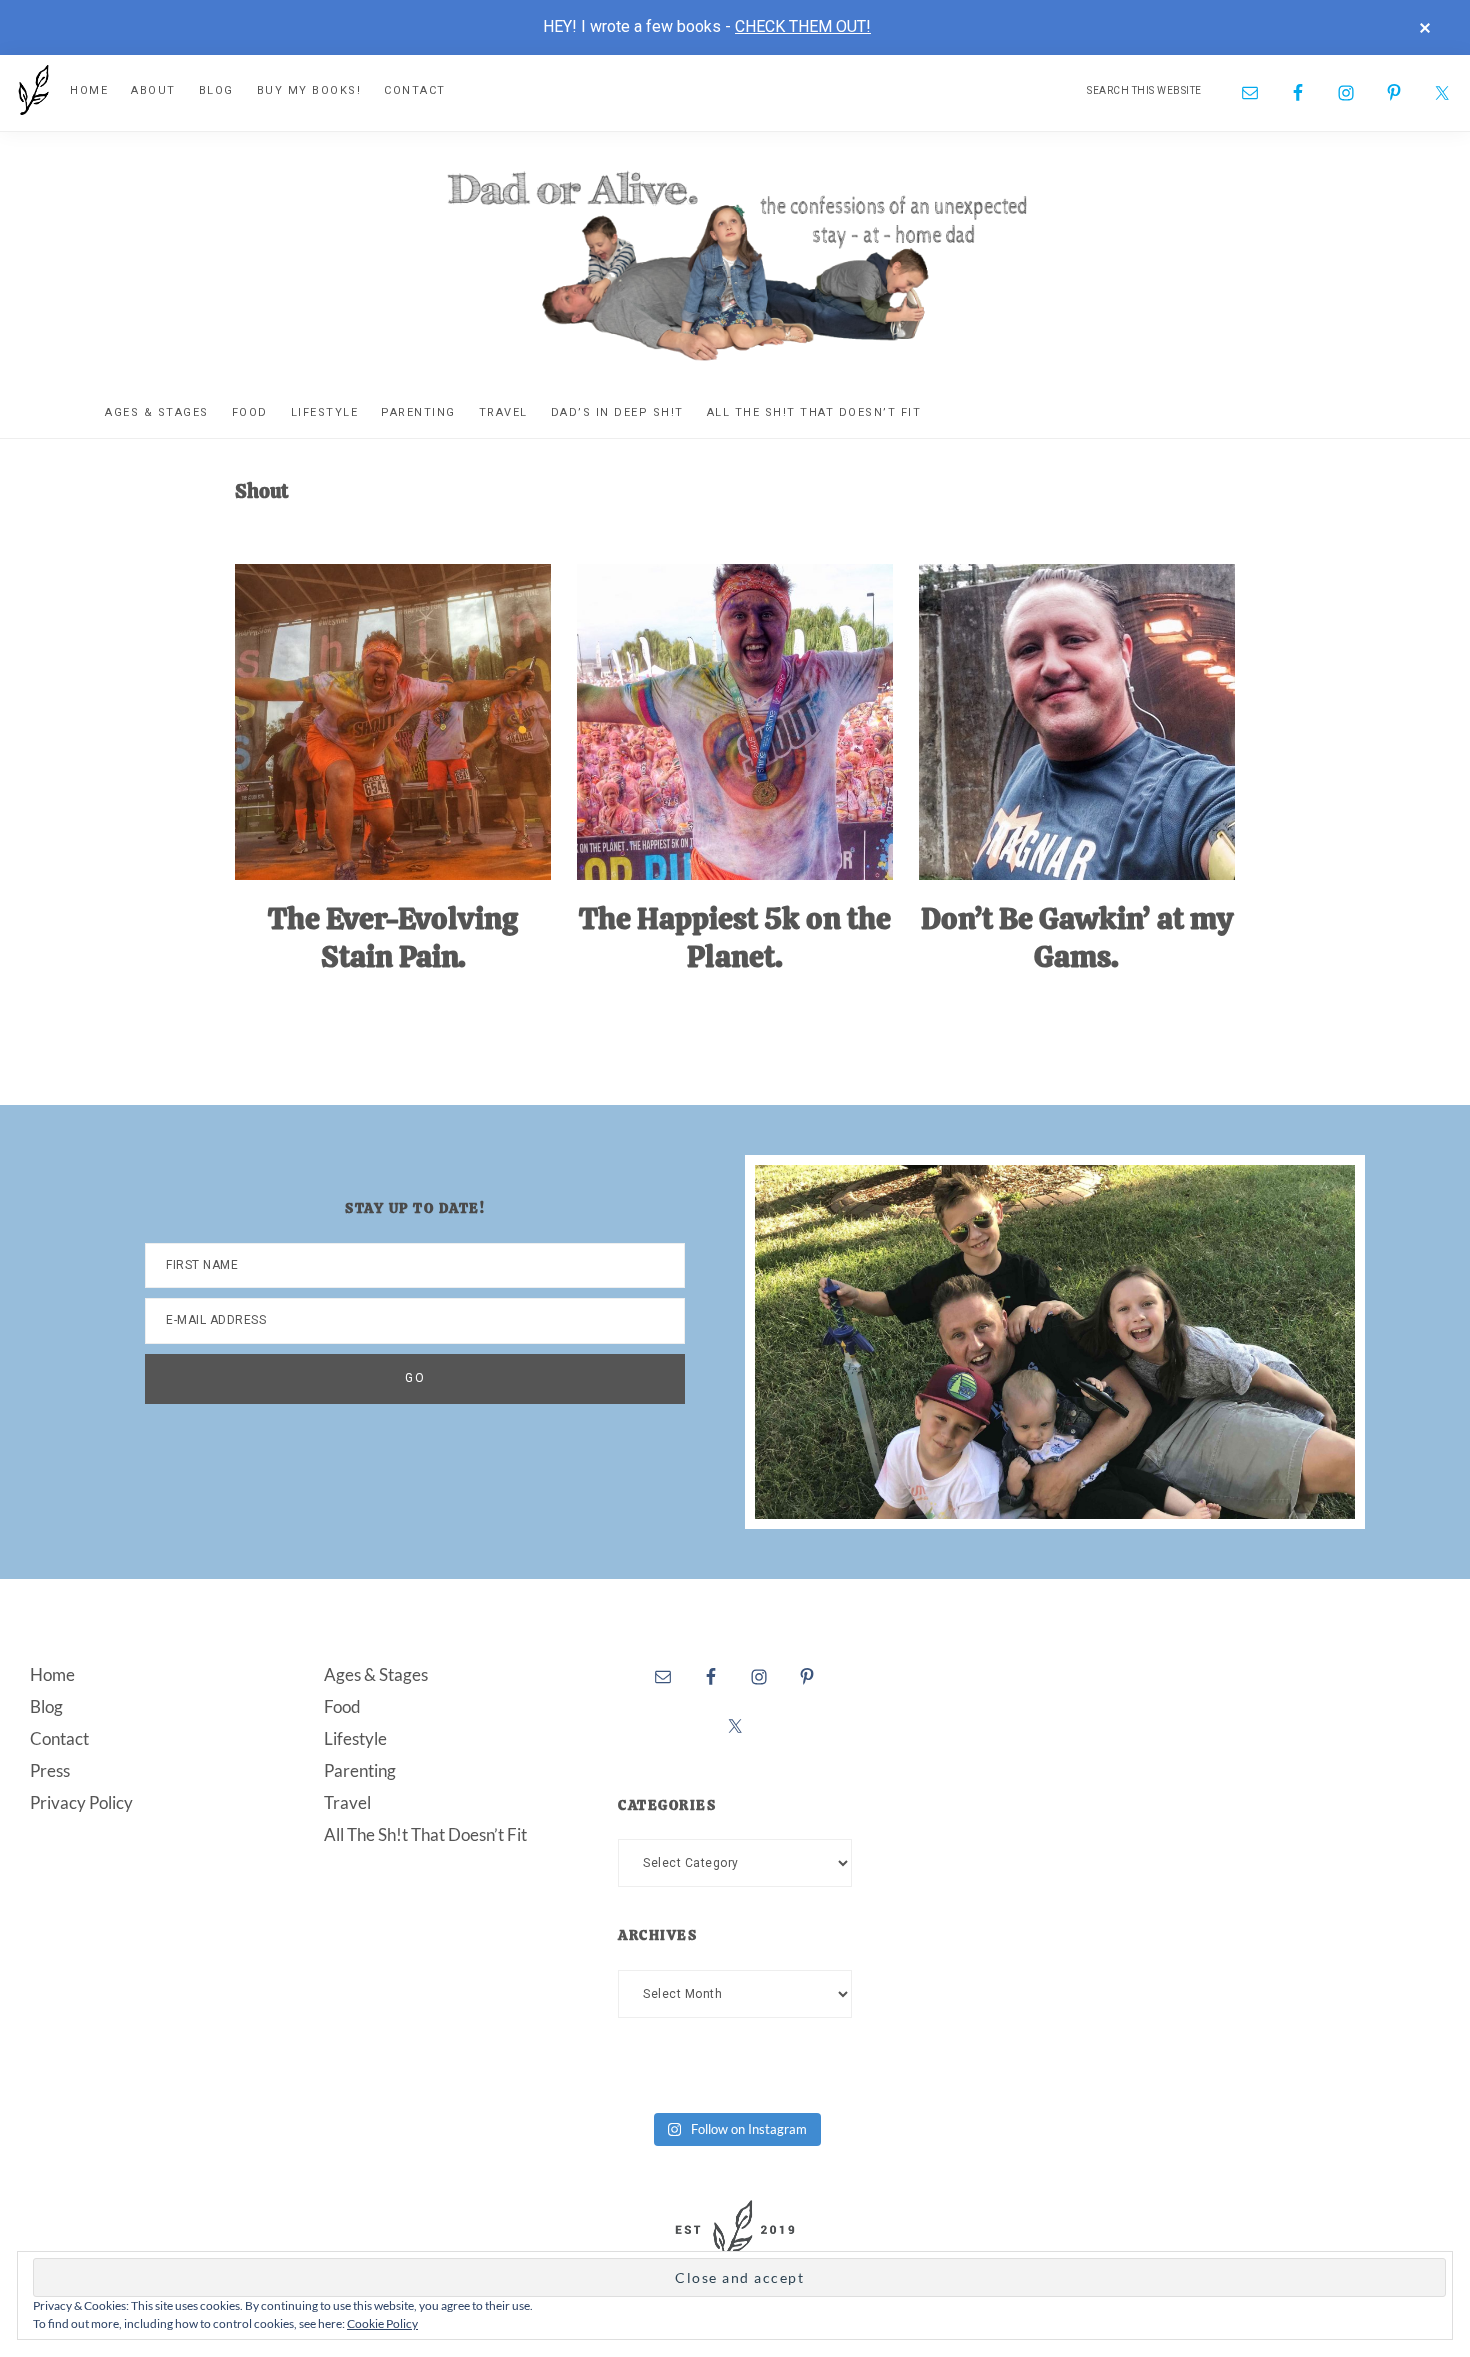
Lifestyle (355, 1738)
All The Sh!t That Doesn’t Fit (425, 1834)
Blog (46, 1706)
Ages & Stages (376, 1674)
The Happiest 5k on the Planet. (735, 937)
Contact (59, 1738)
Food (342, 1706)
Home (52, 1674)
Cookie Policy (382, 2323)
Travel (347, 1802)
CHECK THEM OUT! (803, 26)
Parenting (360, 1770)
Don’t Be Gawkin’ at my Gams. (1077, 937)
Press (50, 1770)
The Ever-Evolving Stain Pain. (393, 937)
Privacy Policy (81, 1802)
